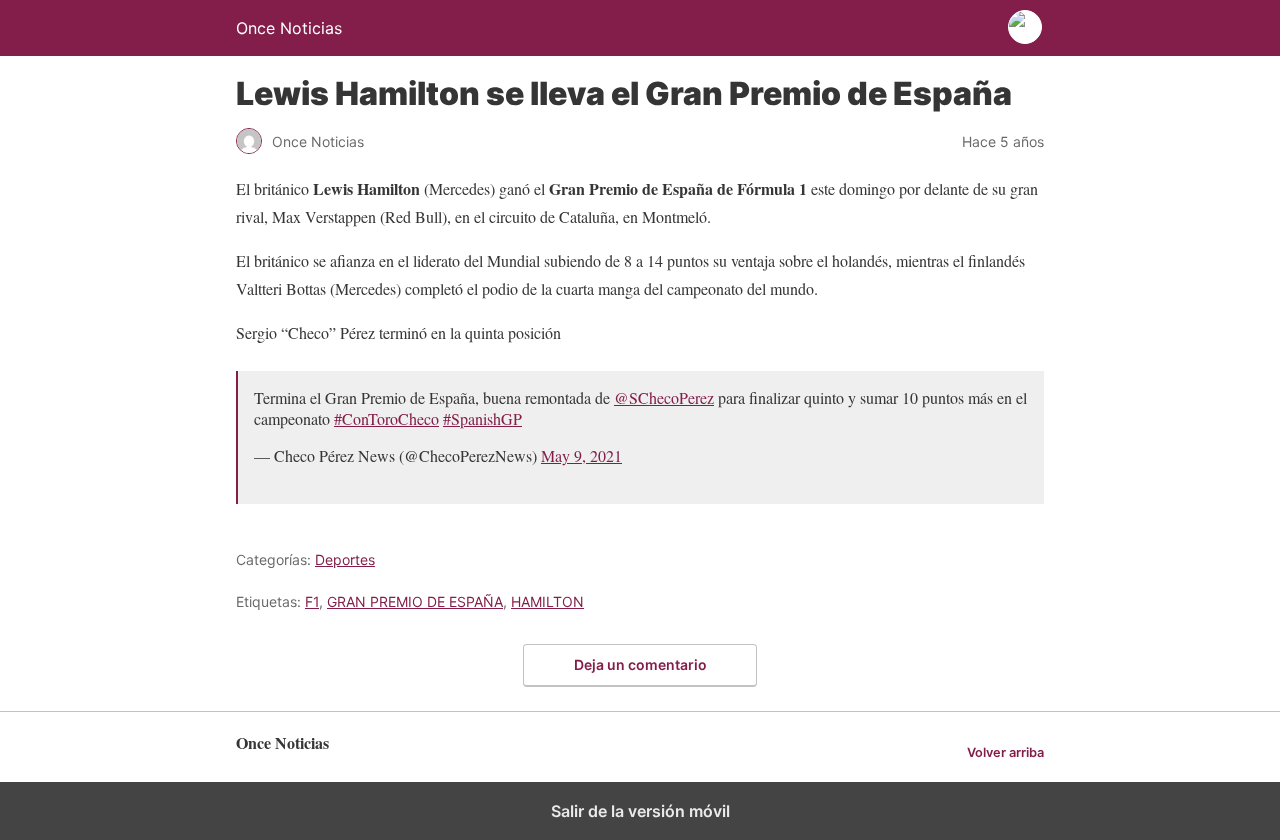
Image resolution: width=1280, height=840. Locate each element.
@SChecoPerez (664, 397)
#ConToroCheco (386, 418)
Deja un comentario (640, 664)
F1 (312, 601)
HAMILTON (547, 601)
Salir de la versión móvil (640, 811)
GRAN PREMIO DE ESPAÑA (415, 601)
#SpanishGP (482, 418)
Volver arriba (1005, 752)
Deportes (345, 559)
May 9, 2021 (581, 455)
